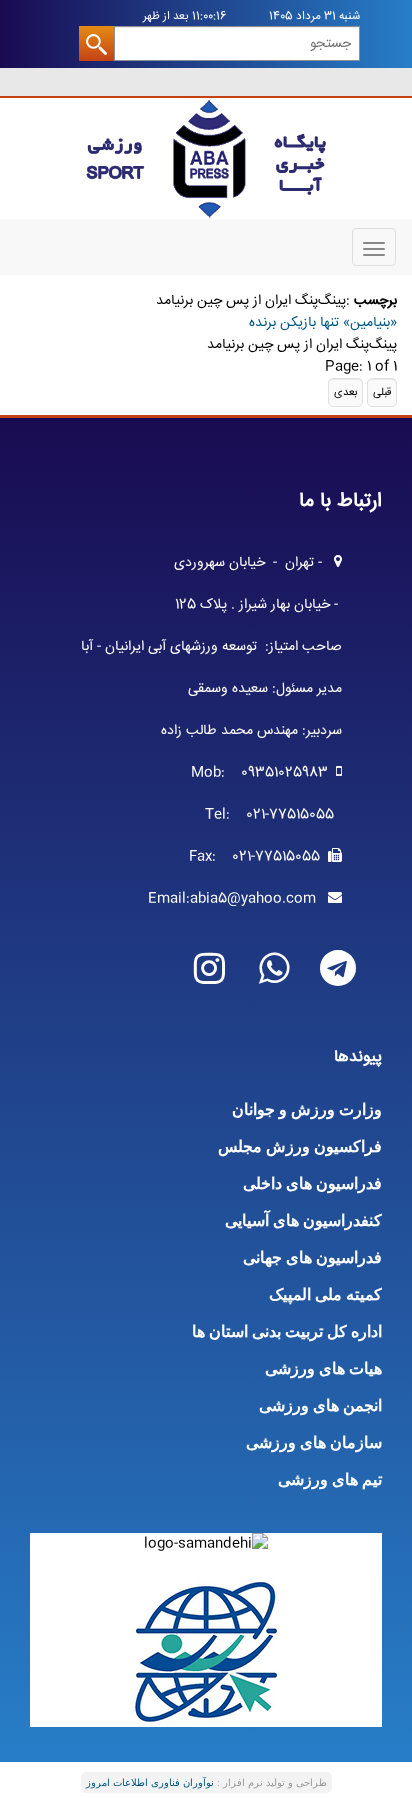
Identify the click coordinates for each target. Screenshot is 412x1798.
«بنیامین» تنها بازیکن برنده (323, 323)
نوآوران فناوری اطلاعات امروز (150, 1782)
